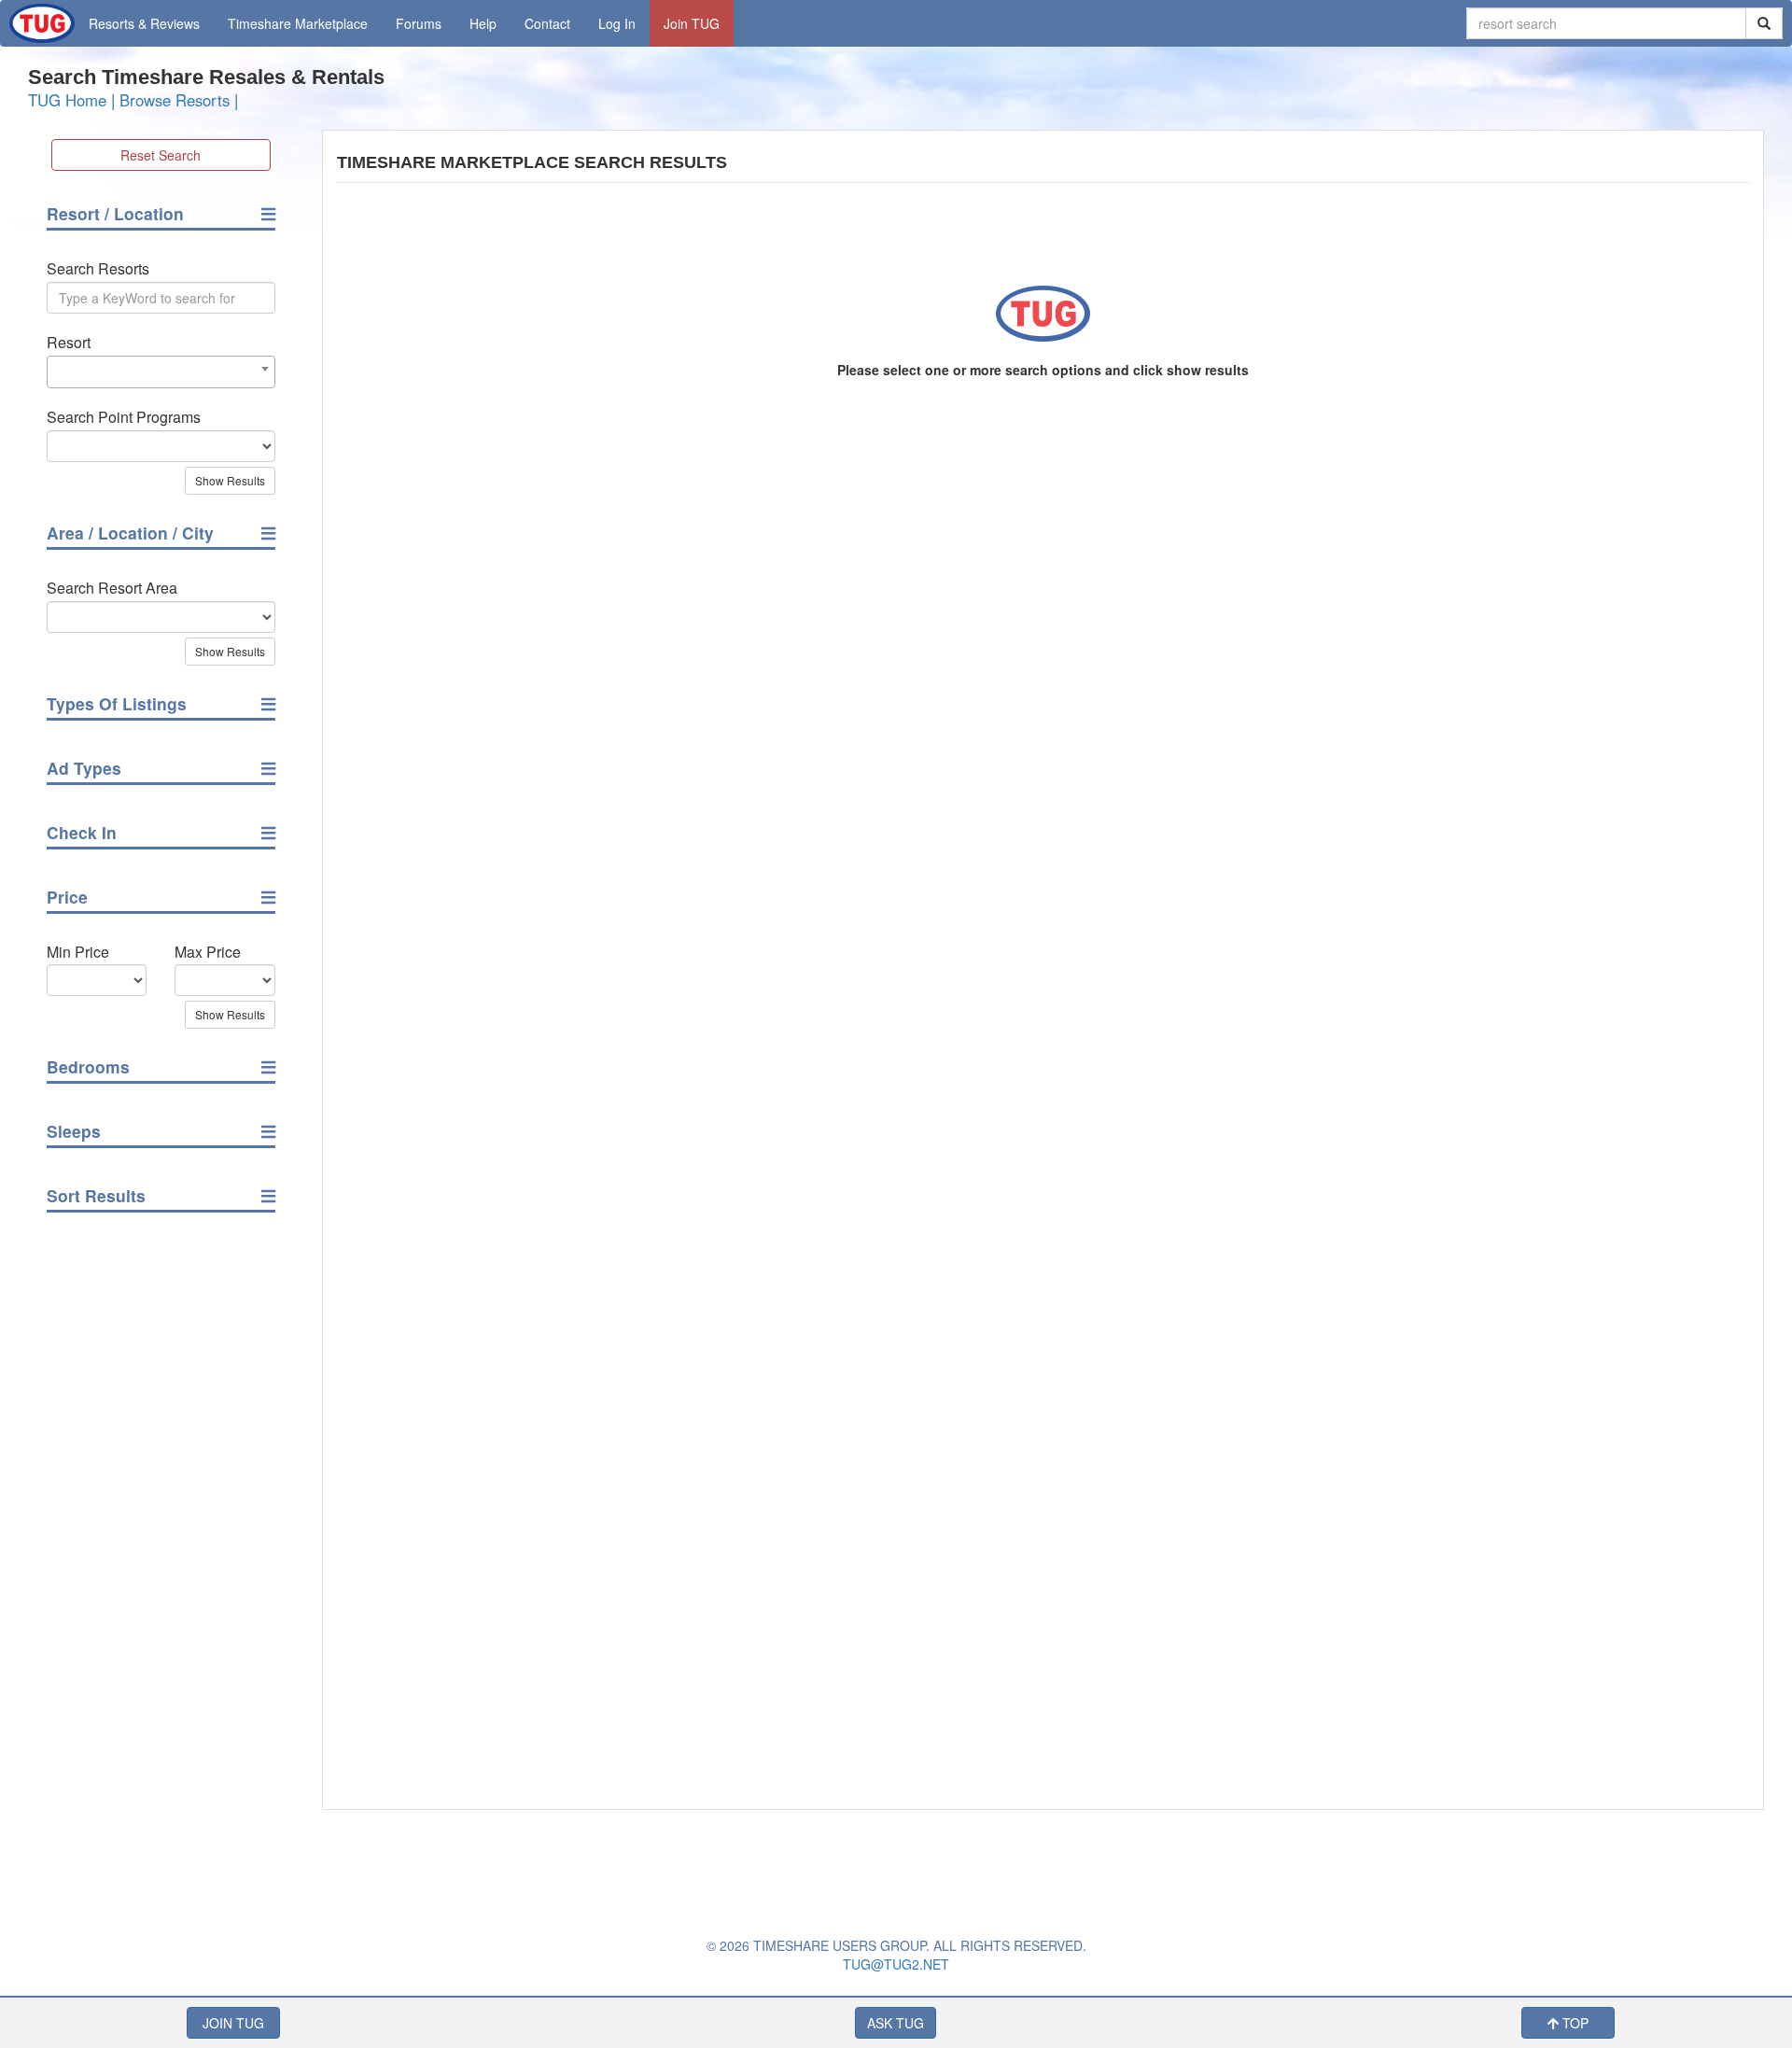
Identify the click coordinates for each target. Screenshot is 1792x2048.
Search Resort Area (112, 588)
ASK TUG (896, 2023)
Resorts (144, 23)
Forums (419, 23)
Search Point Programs (124, 417)
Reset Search (161, 155)
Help (483, 23)
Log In (617, 23)
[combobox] (161, 372)
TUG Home (67, 100)
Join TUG (692, 23)
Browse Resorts (175, 100)
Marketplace (298, 23)
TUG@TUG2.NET (896, 1964)
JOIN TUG (233, 2023)
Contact (547, 23)
